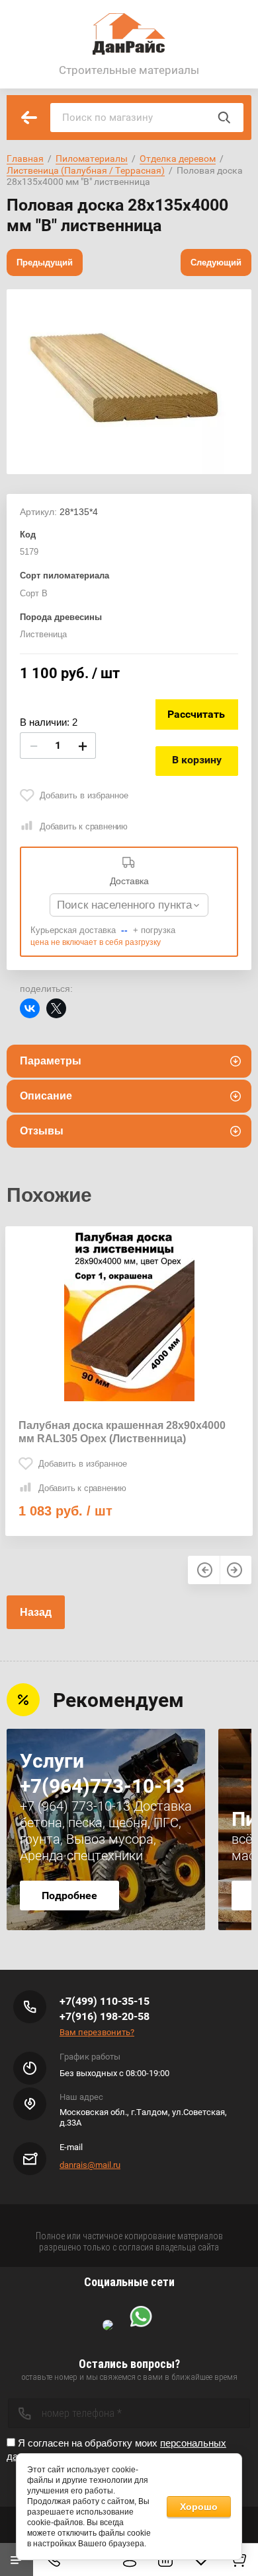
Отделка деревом (178, 158)
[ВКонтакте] (30, 1008)
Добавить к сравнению (84, 826)
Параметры (51, 1061)
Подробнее (69, 1896)
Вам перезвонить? (97, 2032)
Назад (36, 1612)
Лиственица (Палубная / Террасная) (86, 170)
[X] (56, 1008)
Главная (25, 158)
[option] (129, 382)
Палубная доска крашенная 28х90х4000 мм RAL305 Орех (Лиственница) (122, 1432)
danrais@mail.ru (90, 2165)
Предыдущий (45, 262)
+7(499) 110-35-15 (105, 2001)
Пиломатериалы (92, 158)
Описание (46, 1096)
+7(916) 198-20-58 (105, 2016)
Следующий (216, 262)
